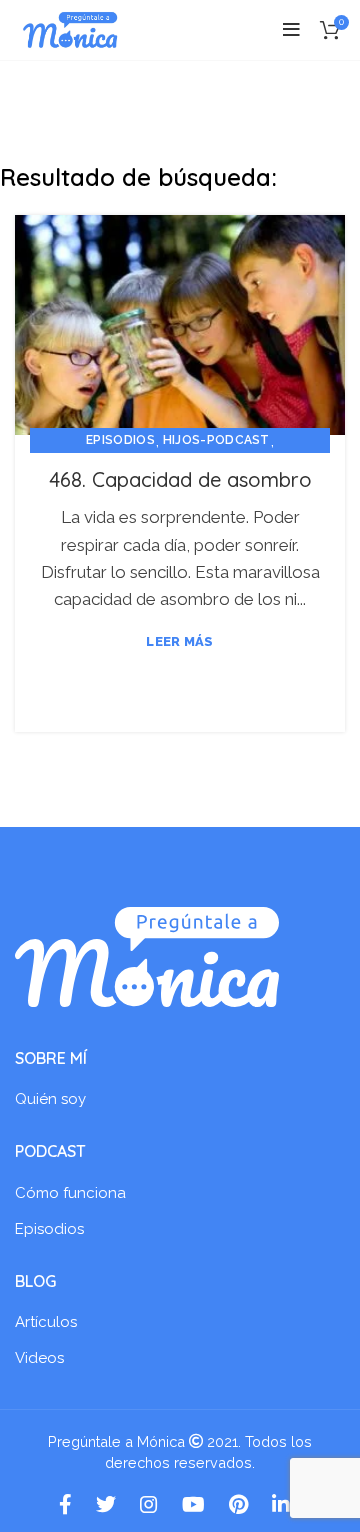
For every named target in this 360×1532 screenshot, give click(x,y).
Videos (39, 1358)
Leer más (179, 641)
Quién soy (50, 1099)
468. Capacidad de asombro (180, 479)
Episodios (120, 440)
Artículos (46, 1322)
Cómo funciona (70, 1193)
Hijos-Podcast (216, 440)
